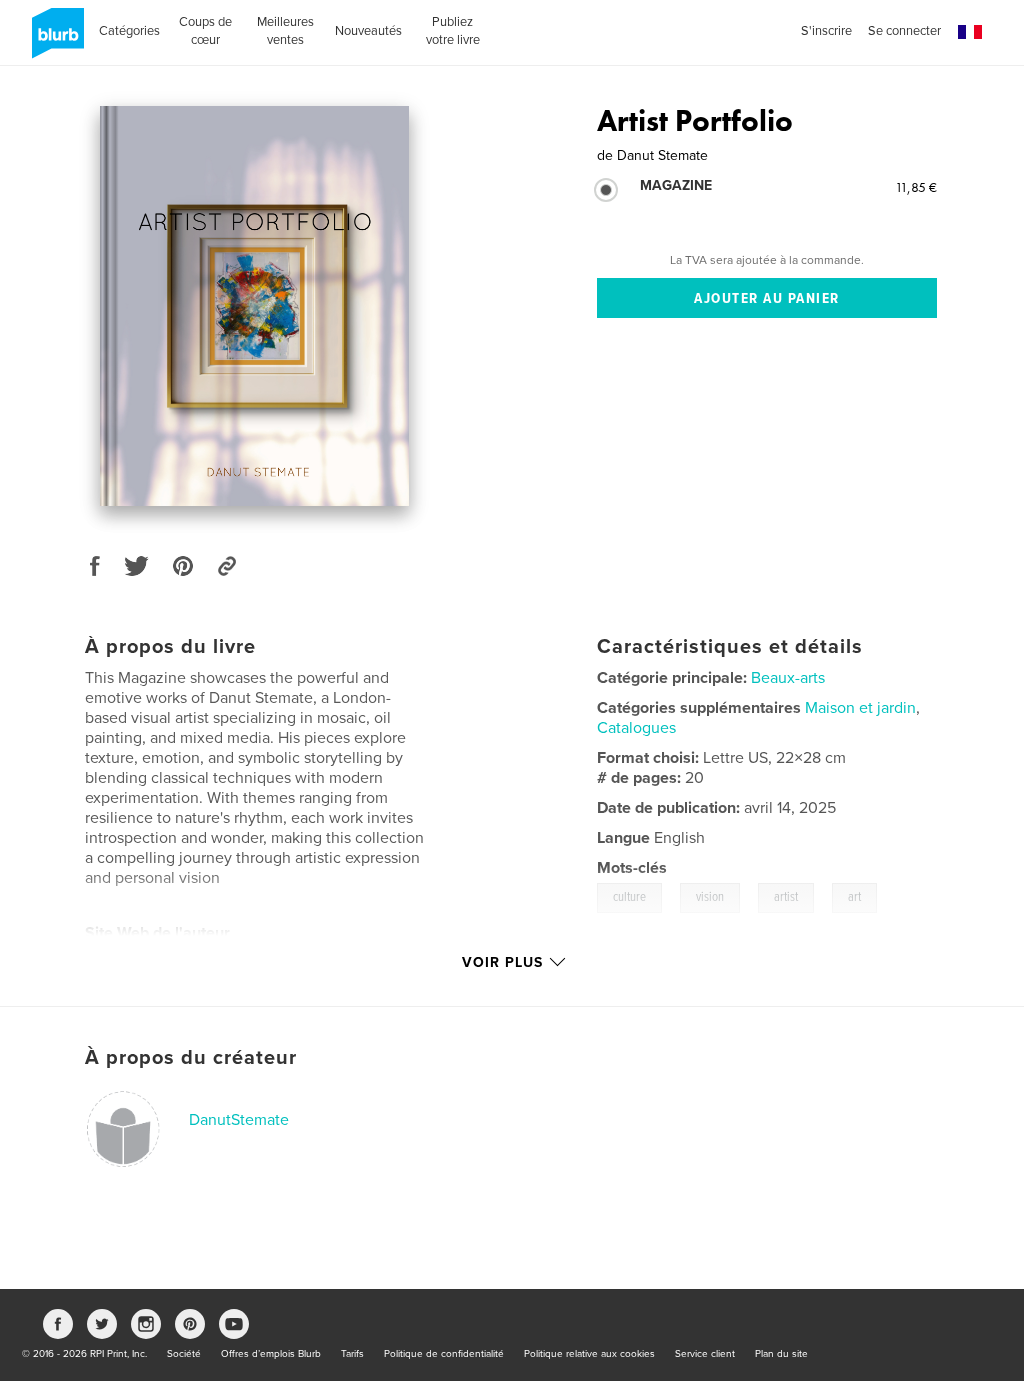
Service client (705, 1354)
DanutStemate (239, 1120)
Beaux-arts (788, 678)
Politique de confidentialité (444, 1354)
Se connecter (904, 31)
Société (184, 1354)
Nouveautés (368, 31)
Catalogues (636, 728)
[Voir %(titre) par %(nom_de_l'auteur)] (254, 306)
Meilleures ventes (285, 31)
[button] (970, 32)
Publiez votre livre (453, 31)
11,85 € (916, 187)
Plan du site (781, 1354)
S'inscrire (826, 31)
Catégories (129, 31)
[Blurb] (54, 41)
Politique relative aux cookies (589, 1354)
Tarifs (352, 1354)
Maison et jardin (860, 708)
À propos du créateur (191, 1058)
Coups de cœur (205, 31)
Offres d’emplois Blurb (271, 1354)
